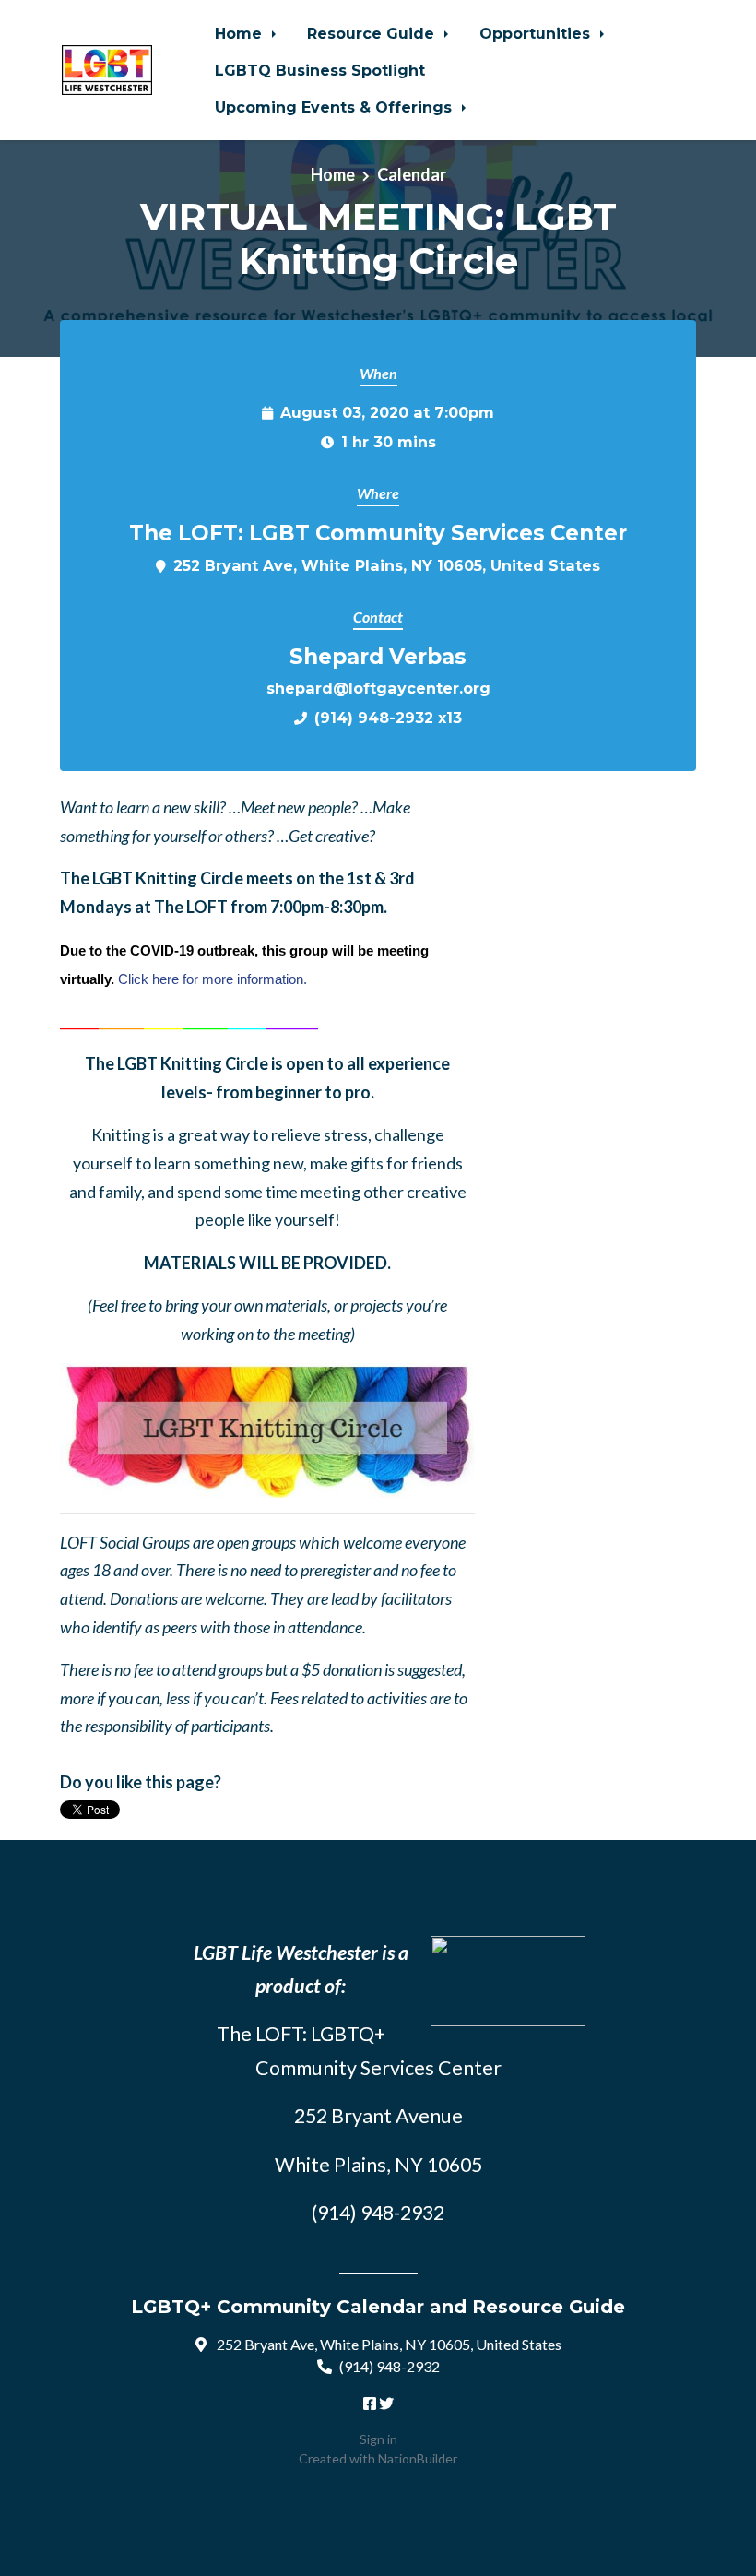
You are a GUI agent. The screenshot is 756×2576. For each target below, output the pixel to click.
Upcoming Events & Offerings (336, 107)
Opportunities (537, 33)
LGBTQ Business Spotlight (320, 70)
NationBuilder (418, 2458)
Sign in (378, 2439)
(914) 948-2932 (390, 2366)
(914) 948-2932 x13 (388, 718)
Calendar (412, 174)
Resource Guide (373, 33)
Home (241, 33)
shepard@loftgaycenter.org (378, 688)
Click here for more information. (213, 979)
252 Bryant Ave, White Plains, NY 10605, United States (387, 565)
